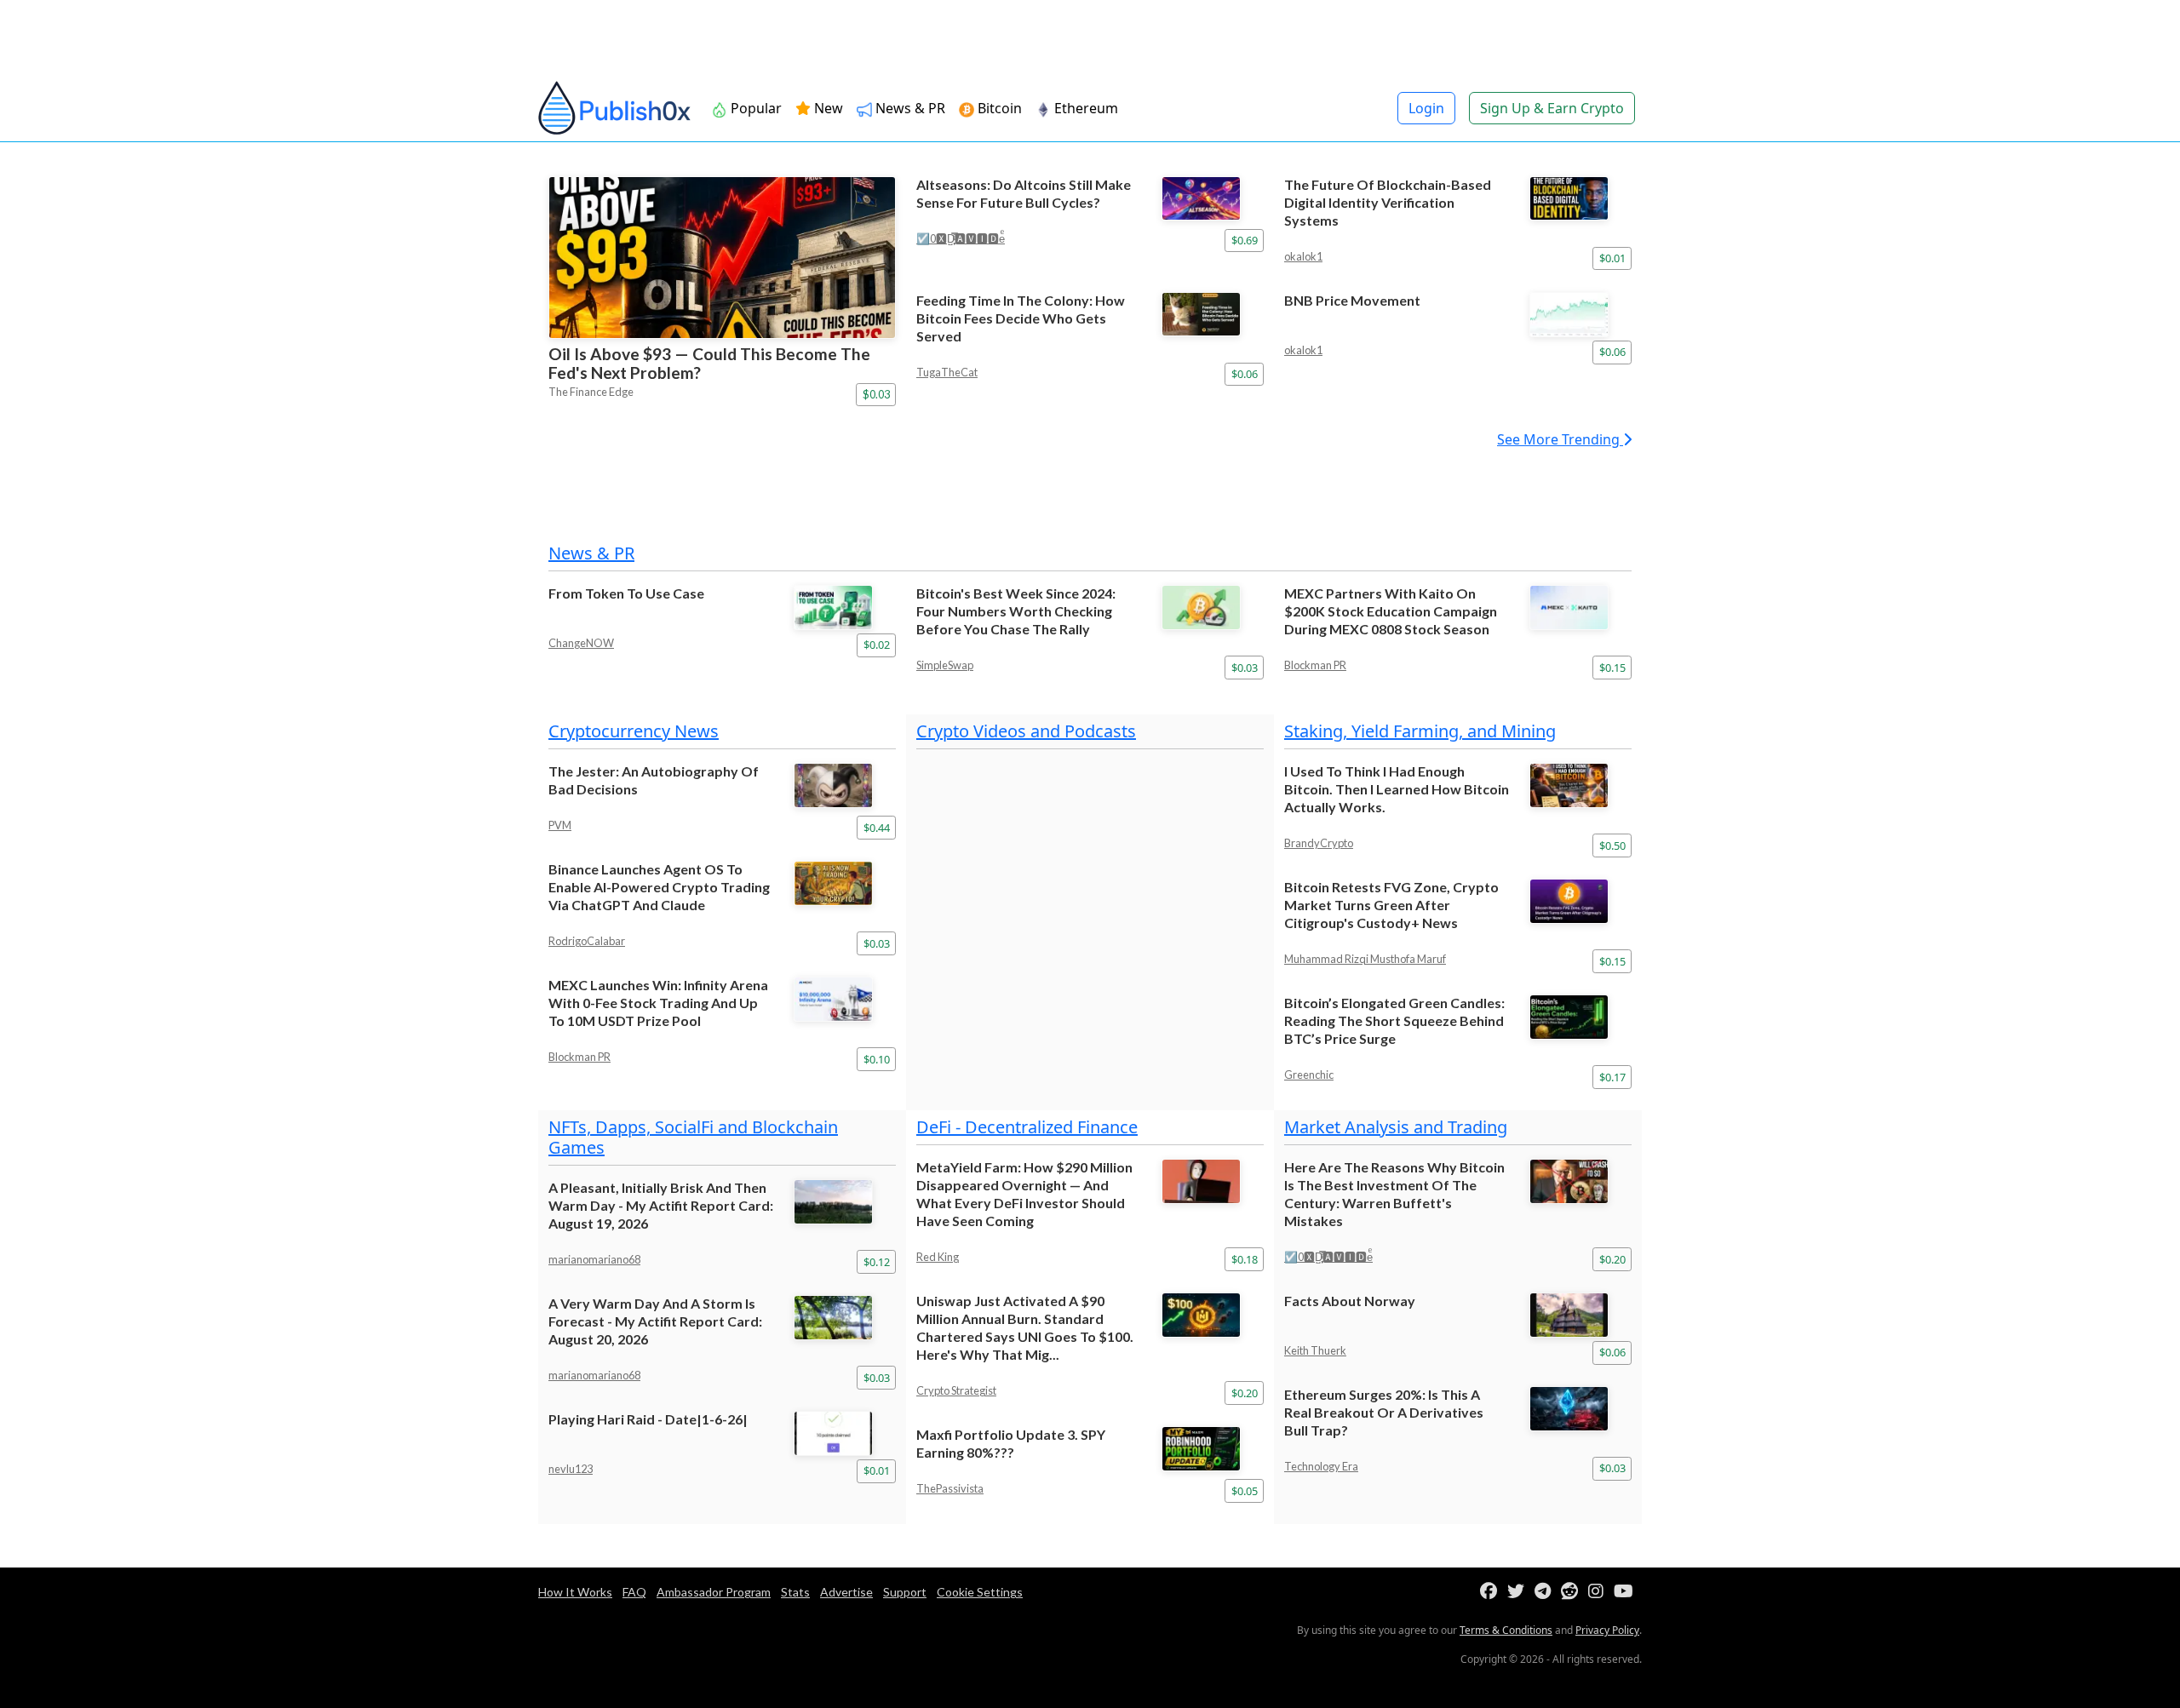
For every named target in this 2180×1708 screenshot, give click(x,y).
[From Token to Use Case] (845, 608)
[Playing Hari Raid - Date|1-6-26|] (845, 1433)
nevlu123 (571, 1469)
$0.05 (1245, 1491)
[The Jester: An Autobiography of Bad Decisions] (845, 785)
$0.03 (876, 394)
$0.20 (1245, 1393)
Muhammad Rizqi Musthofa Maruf (1365, 959)
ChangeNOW (581, 643)
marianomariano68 (594, 1259)
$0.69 (1245, 240)
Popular (754, 108)
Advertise (846, 1592)
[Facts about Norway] (1580, 1315)
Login (1426, 108)
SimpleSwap (945, 665)
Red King (938, 1257)
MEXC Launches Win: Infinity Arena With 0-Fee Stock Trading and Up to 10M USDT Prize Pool (658, 1003)
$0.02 (877, 645)
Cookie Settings (980, 1592)
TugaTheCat (947, 372)
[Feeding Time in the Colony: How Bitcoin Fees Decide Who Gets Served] (1213, 315)
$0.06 (1245, 374)
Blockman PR (1315, 665)
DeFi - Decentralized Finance (1027, 1127)
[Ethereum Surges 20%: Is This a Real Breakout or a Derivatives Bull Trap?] (1580, 1409)
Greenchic (1309, 1075)
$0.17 (1612, 1077)
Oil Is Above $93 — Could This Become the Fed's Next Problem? (709, 363)
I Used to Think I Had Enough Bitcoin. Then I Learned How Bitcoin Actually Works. (1397, 789)
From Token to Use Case (626, 593)
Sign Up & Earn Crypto (1552, 108)
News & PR (909, 108)
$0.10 (877, 1059)
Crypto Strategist (956, 1390)
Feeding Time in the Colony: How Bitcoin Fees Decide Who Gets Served (1021, 318)
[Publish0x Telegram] (1546, 1592)
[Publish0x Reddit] (1573, 1592)
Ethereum (1084, 108)
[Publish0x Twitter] (1519, 1592)
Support (905, 1592)
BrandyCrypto (1319, 843)
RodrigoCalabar (587, 941)
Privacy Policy (1607, 1630)
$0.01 (1612, 258)
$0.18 (1245, 1259)
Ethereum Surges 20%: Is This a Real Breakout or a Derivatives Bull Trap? (1384, 1412)
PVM (560, 825)
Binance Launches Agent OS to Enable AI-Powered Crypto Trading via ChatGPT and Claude (659, 887)
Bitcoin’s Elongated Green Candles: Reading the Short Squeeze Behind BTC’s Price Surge (1394, 1020)
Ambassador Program (714, 1592)
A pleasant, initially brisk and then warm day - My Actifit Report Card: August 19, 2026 (661, 1205)
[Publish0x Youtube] (1627, 1592)
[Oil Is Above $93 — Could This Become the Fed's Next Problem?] (722, 258)
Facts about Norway (1350, 1301)
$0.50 (1612, 845)
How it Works (575, 1592)
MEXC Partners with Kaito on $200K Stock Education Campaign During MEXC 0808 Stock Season (1391, 611)
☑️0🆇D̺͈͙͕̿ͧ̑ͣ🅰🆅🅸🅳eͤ (961, 238)
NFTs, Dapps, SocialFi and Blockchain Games (693, 1137)
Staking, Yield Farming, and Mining (1420, 731)
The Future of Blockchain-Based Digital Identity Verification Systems (1388, 202)
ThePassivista (950, 1488)
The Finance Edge (591, 392)
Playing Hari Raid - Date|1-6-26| (648, 1419)
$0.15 (1612, 668)
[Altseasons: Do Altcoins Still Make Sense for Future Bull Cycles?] (1213, 199)
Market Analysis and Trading (1396, 1127)
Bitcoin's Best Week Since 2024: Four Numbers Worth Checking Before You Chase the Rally (1016, 611)
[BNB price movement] (1580, 315)
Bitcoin (998, 108)
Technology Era (1321, 1466)
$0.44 (877, 828)
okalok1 (1303, 256)
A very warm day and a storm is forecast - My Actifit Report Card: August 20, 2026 (655, 1321)
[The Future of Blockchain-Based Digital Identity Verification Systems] (1580, 199)
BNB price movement (1352, 300)
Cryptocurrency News (634, 731)
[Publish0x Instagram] (1599, 1592)
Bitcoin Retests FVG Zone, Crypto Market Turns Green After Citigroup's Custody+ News (1391, 905)
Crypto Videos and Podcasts (1026, 731)
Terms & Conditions (1506, 1630)
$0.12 (877, 1262)
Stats (795, 1592)
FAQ (634, 1592)
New (827, 108)
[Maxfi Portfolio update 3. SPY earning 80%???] (1213, 1449)
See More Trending (1560, 440)
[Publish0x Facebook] (1492, 1592)
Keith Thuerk (1315, 1350)
